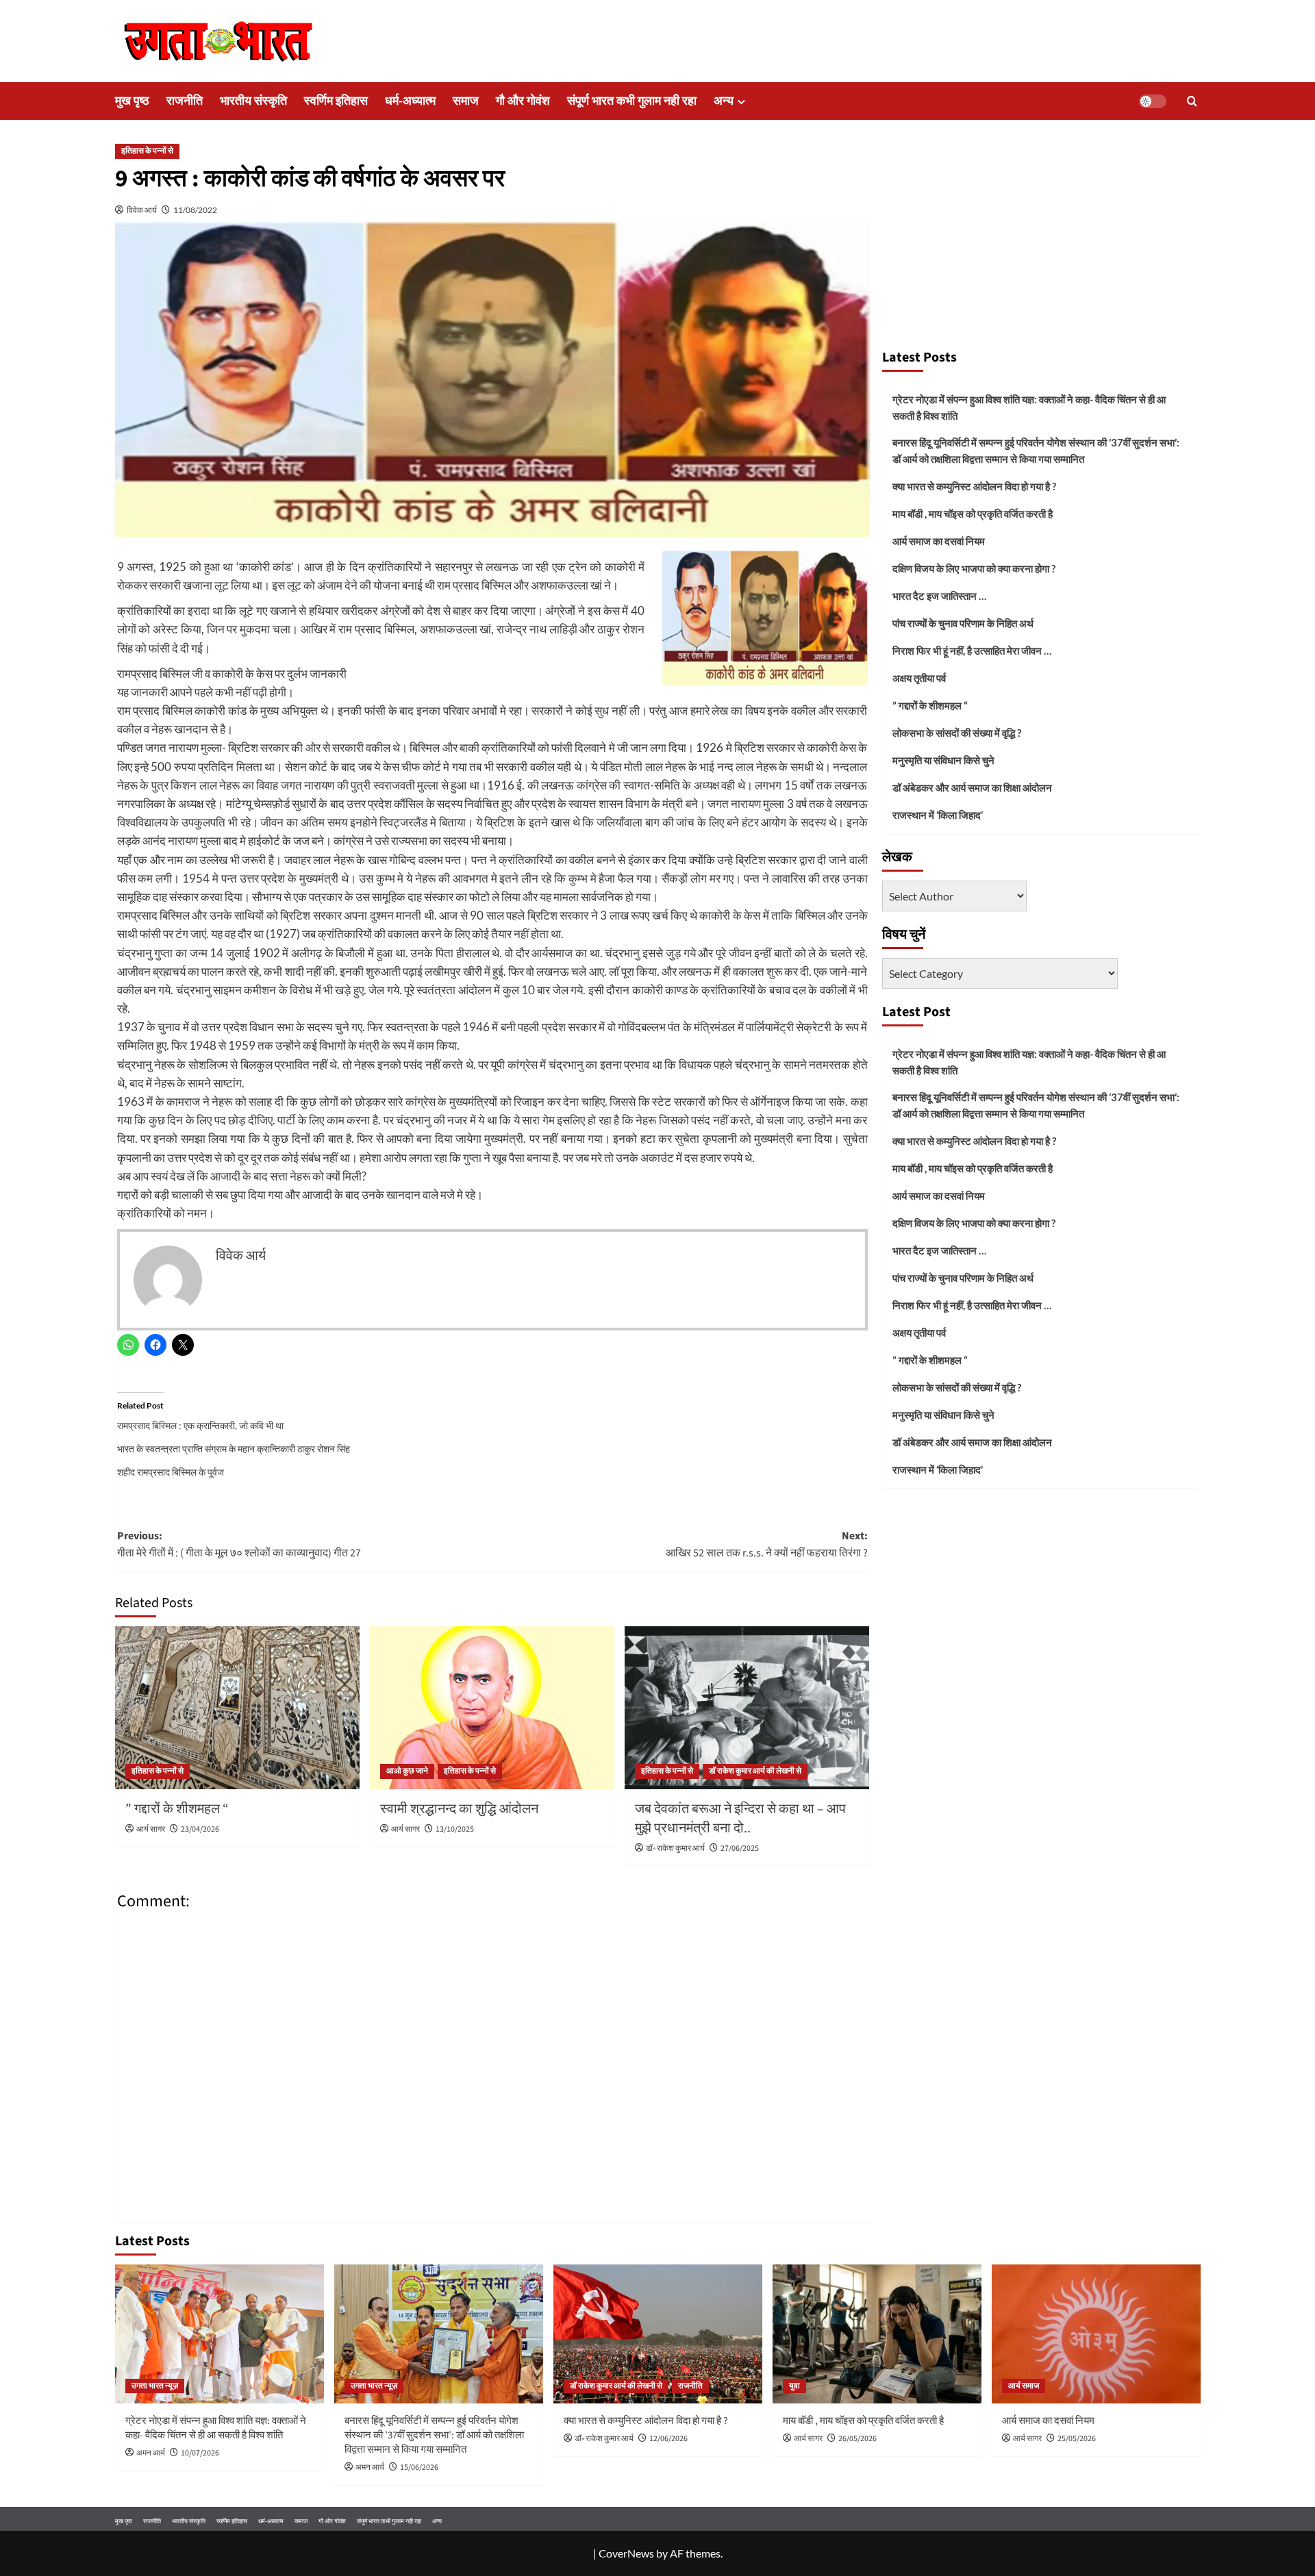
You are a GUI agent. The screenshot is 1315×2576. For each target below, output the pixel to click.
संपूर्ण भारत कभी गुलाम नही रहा (632, 101)
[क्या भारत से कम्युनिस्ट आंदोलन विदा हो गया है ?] (658, 2334)
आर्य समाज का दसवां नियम (939, 541)
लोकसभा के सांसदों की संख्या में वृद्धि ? (957, 733)
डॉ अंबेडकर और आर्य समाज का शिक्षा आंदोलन (972, 787)
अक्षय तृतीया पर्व (919, 678)
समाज (466, 101)
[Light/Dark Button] (1153, 101)
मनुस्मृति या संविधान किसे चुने (943, 760)
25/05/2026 (1077, 2439)
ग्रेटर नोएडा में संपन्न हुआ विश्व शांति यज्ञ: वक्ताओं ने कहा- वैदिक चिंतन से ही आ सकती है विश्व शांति (1029, 407)
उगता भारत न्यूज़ (155, 2386)
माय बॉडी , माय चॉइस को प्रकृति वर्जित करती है (973, 514)
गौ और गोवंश (523, 101)
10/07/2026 (200, 2453)
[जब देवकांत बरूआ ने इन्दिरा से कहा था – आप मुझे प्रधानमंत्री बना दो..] (747, 1708)
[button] (1192, 101)
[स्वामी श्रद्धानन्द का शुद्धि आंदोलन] (492, 1708)
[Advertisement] (1040, 238)
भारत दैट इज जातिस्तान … (939, 596)
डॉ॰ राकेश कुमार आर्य (675, 1848)
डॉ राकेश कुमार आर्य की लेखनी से (755, 1771)
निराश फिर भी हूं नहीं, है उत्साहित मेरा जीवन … (972, 651)
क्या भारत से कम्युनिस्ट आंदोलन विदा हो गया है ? (974, 486)
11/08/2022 (195, 210)
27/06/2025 (740, 1848)
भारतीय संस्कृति (253, 101)
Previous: (239, 1545)
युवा (794, 2386)
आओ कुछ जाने (407, 1771)
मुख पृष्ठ (132, 101)
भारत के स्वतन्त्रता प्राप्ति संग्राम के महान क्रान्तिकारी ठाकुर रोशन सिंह (234, 1449)
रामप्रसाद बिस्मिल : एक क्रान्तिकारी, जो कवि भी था (200, 1425)
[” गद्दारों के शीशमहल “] (237, 1708)
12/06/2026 (668, 2439)
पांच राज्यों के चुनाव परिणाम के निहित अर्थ (963, 623)
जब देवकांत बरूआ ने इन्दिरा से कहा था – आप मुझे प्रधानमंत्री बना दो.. (740, 1819)
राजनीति (185, 101)
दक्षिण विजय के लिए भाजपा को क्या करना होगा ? (974, 568)
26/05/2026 (857, 2439)
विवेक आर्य (142, 210)
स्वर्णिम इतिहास (336, 101)
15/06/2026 (419, 2467)
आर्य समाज (1024, 2386)
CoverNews (626, 2553)
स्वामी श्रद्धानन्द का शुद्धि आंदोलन (459, 1809)
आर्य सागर (151, 1829)
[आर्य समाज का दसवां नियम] (1096, 2334)
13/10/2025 (455, 1829)
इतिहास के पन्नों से (147, 151)
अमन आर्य (151, 2453)
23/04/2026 (200, 1829)
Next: (767, 1545)
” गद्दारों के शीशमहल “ (177, 1809)
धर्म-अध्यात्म (410, 101)
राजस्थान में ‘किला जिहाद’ (938, 815)
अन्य (724, 101)
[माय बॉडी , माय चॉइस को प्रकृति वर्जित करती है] (877, 2334)
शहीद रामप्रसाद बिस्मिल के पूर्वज (171, 1472)
